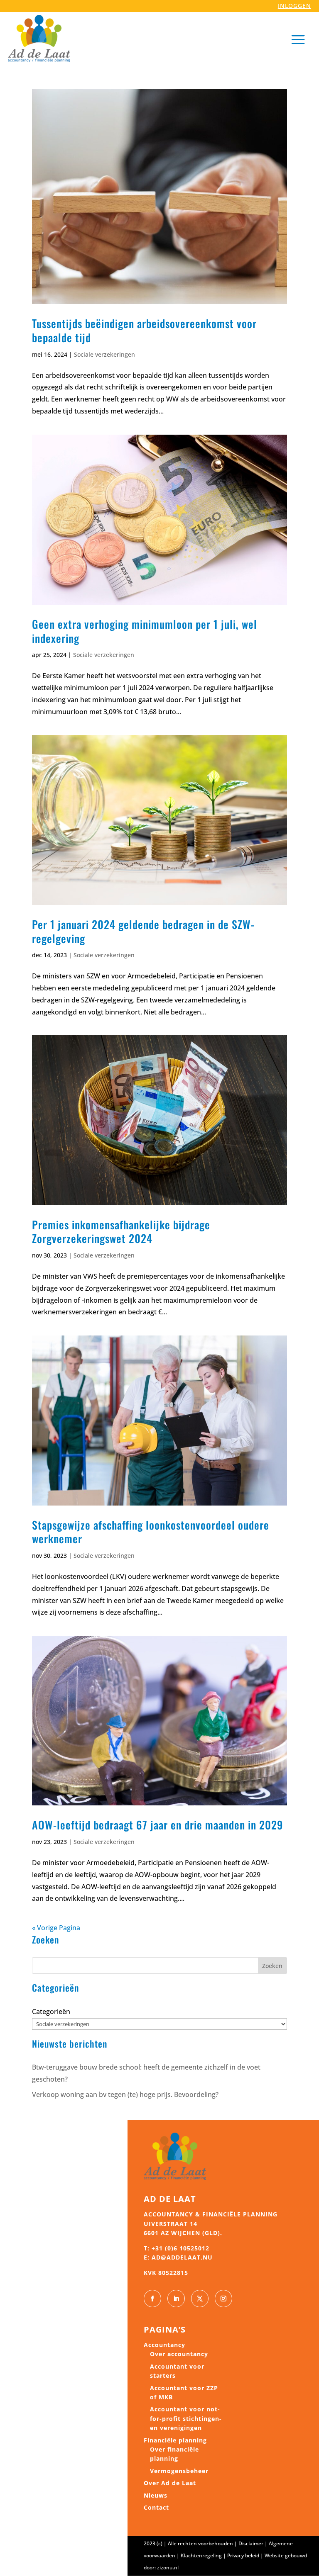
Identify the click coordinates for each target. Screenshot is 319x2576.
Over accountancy (179, 2354)
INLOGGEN (294, 6)
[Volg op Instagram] (223, 2299)
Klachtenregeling (201, 2555)
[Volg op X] (200, 2299)
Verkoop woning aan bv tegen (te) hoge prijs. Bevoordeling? (125, 2094)
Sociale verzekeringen (104, 354)
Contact (156, 2507)
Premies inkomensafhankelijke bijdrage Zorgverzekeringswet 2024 (121, 1232)
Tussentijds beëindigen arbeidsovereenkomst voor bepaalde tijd (144, 330)
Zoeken (272, 1966)
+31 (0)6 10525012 (180, 2248)
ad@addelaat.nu (182, 2257)
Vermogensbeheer (179, 2471)
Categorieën (51, 2012)
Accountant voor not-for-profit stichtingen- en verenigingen (186, 2418)
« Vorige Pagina (56, 1928)
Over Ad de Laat (170, 2483)
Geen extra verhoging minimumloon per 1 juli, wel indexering (145, 631)
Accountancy (164, 2345)
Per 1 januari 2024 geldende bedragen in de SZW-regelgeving (143, 931)
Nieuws (156, 2495)
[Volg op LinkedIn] (176, 2299)
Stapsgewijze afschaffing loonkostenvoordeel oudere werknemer (151, 1532)
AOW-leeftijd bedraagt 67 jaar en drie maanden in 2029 (158, 1825)
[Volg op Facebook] (152, 2299)
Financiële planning (175, 2440)
